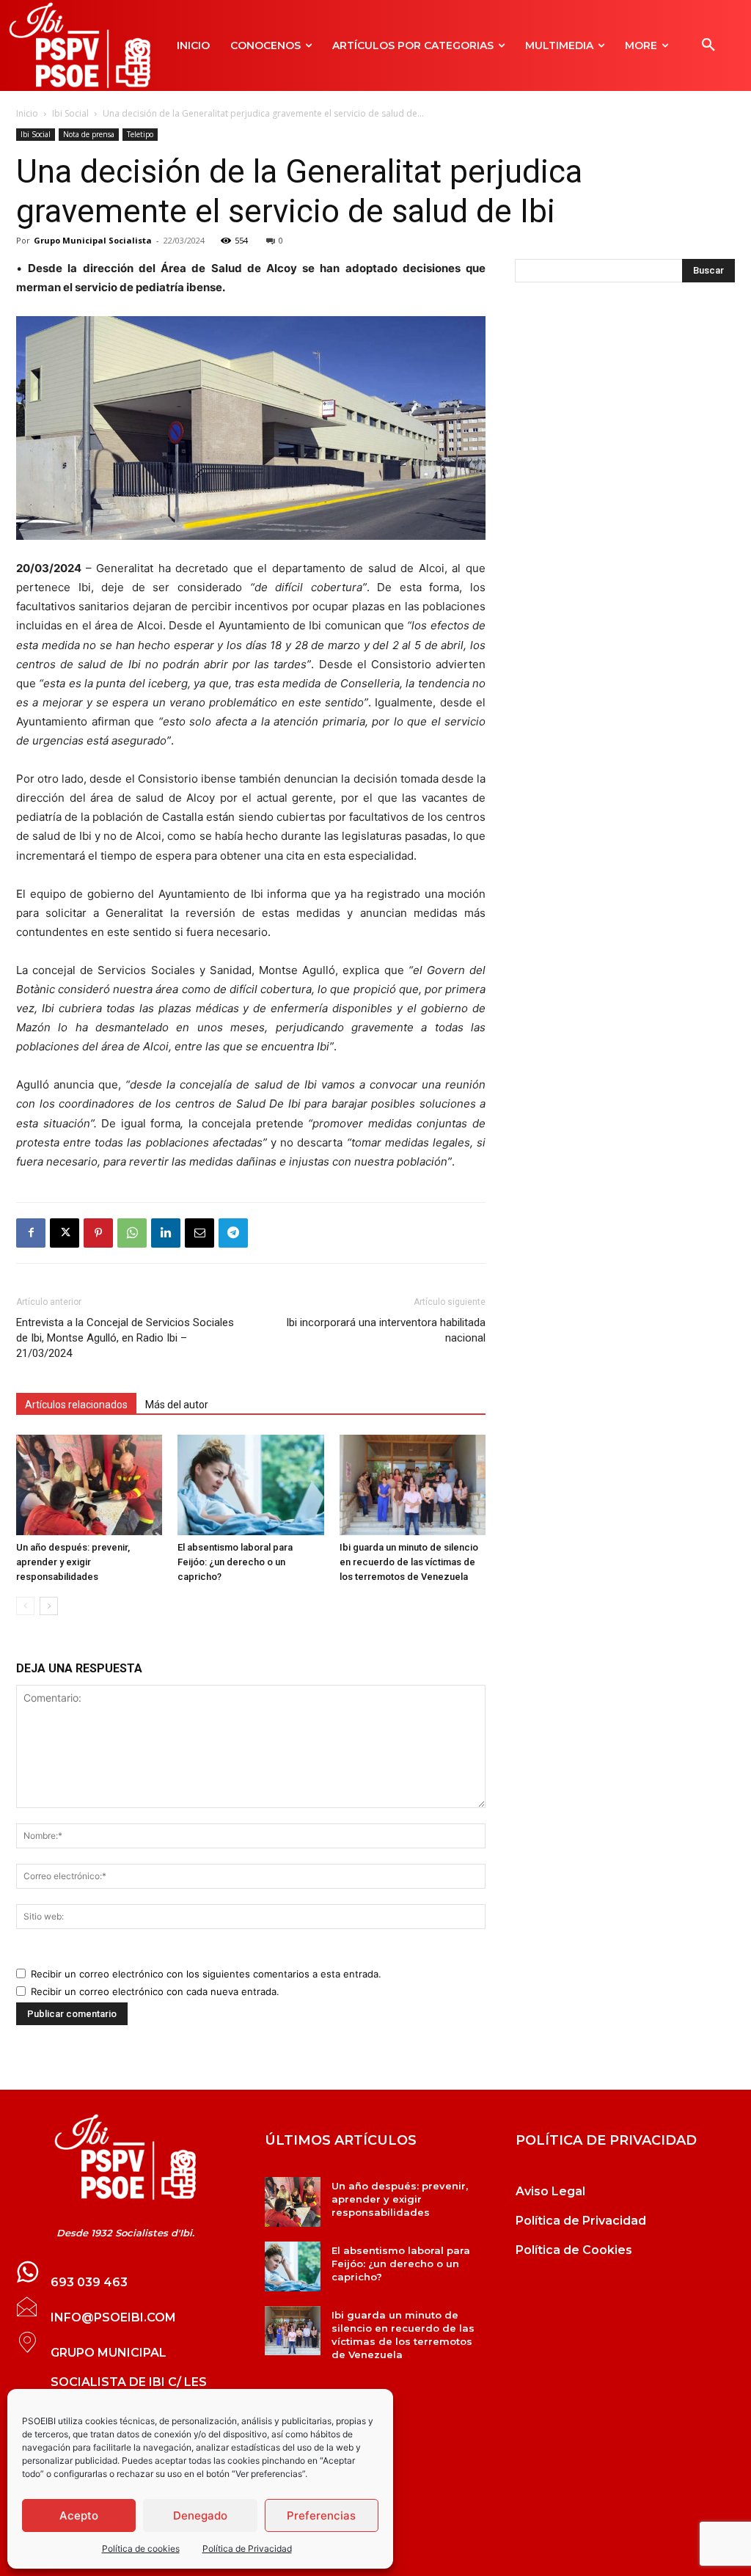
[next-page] (49, 1606)
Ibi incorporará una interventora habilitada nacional (386, 1330)
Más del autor (177, 1405)
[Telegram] (233, 1233)
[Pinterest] (98, 1233)
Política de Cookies (574, 2250)
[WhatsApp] (132, 1233)
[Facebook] (31, 1233)
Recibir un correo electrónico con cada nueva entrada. (155, 1991)
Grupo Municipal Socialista (93, 240)
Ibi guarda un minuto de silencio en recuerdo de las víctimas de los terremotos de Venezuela (409, 1562)
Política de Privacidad (247, 2548)
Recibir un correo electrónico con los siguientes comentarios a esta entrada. (206, 1974)
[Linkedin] (166, 1233)
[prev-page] (25, 1606)
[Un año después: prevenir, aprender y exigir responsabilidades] (89, 1485)
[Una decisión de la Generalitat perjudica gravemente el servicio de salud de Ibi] (125, 2157)
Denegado (200, 2515)
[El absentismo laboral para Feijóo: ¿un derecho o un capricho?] (250, 1485)
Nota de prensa (89, 134)
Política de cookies (141, 2548)
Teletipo (140, 134)
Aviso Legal (550, 2191)
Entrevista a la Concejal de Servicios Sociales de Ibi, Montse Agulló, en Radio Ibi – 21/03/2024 (125, 1338)
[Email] (199, 1233)
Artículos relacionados (76, 1405)
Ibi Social (70, 113)
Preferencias (321, 2515)
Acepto (79, 2515)
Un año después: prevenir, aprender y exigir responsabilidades (73, 1562)
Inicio (27, 113)
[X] (65, 1233)
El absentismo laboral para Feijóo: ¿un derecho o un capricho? (235, 1562)
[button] (708, 45)
